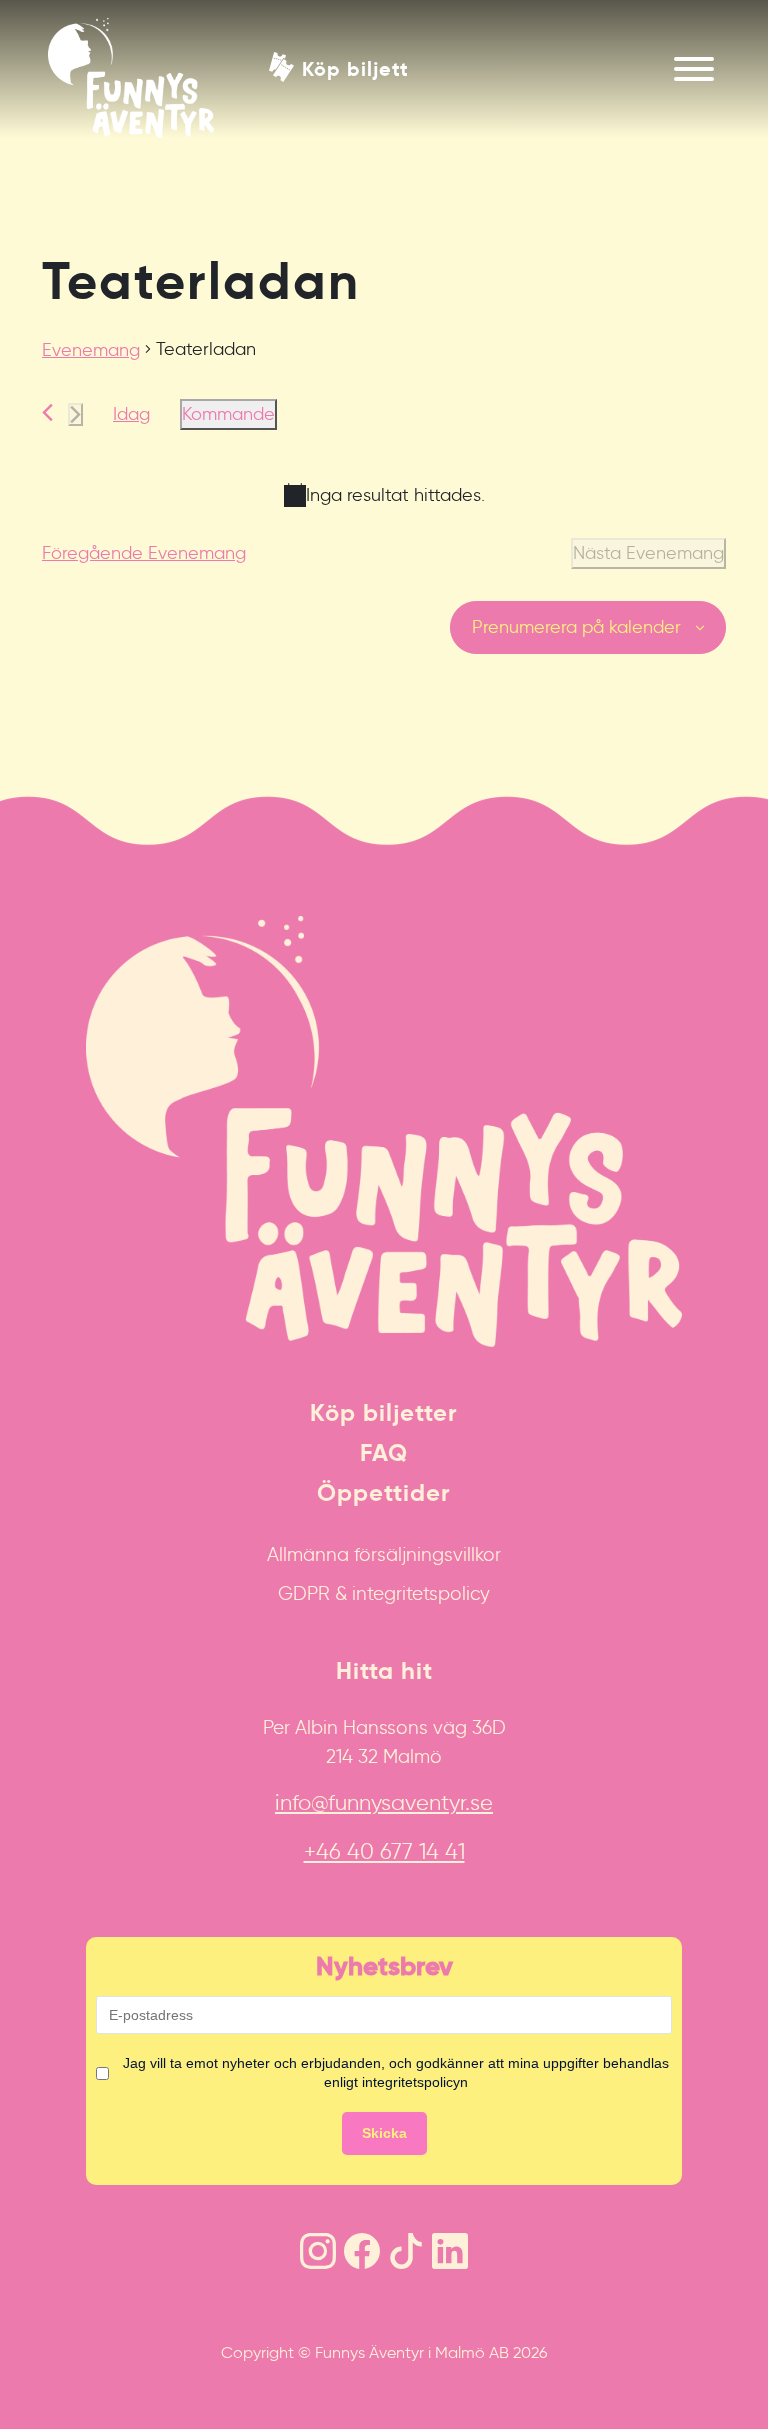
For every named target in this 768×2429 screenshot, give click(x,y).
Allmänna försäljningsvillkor (384, 1554)
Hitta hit (384, 1671)
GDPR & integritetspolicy (384, 1593)
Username (33, 806)
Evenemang (91, 350)
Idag (131, 414)
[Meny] (694, 69)
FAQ (384, 1453)
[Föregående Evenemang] (47, 412)
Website (25, 806)
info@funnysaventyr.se (384, 1802)
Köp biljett (355, 67)
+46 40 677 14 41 (384, 1851)
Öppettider (384, 1493)
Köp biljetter (384, 1413)
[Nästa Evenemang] (75, 414)
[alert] (384, 495)
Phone (20, 806)
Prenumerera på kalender (576, 627)
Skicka (384, 2133)
